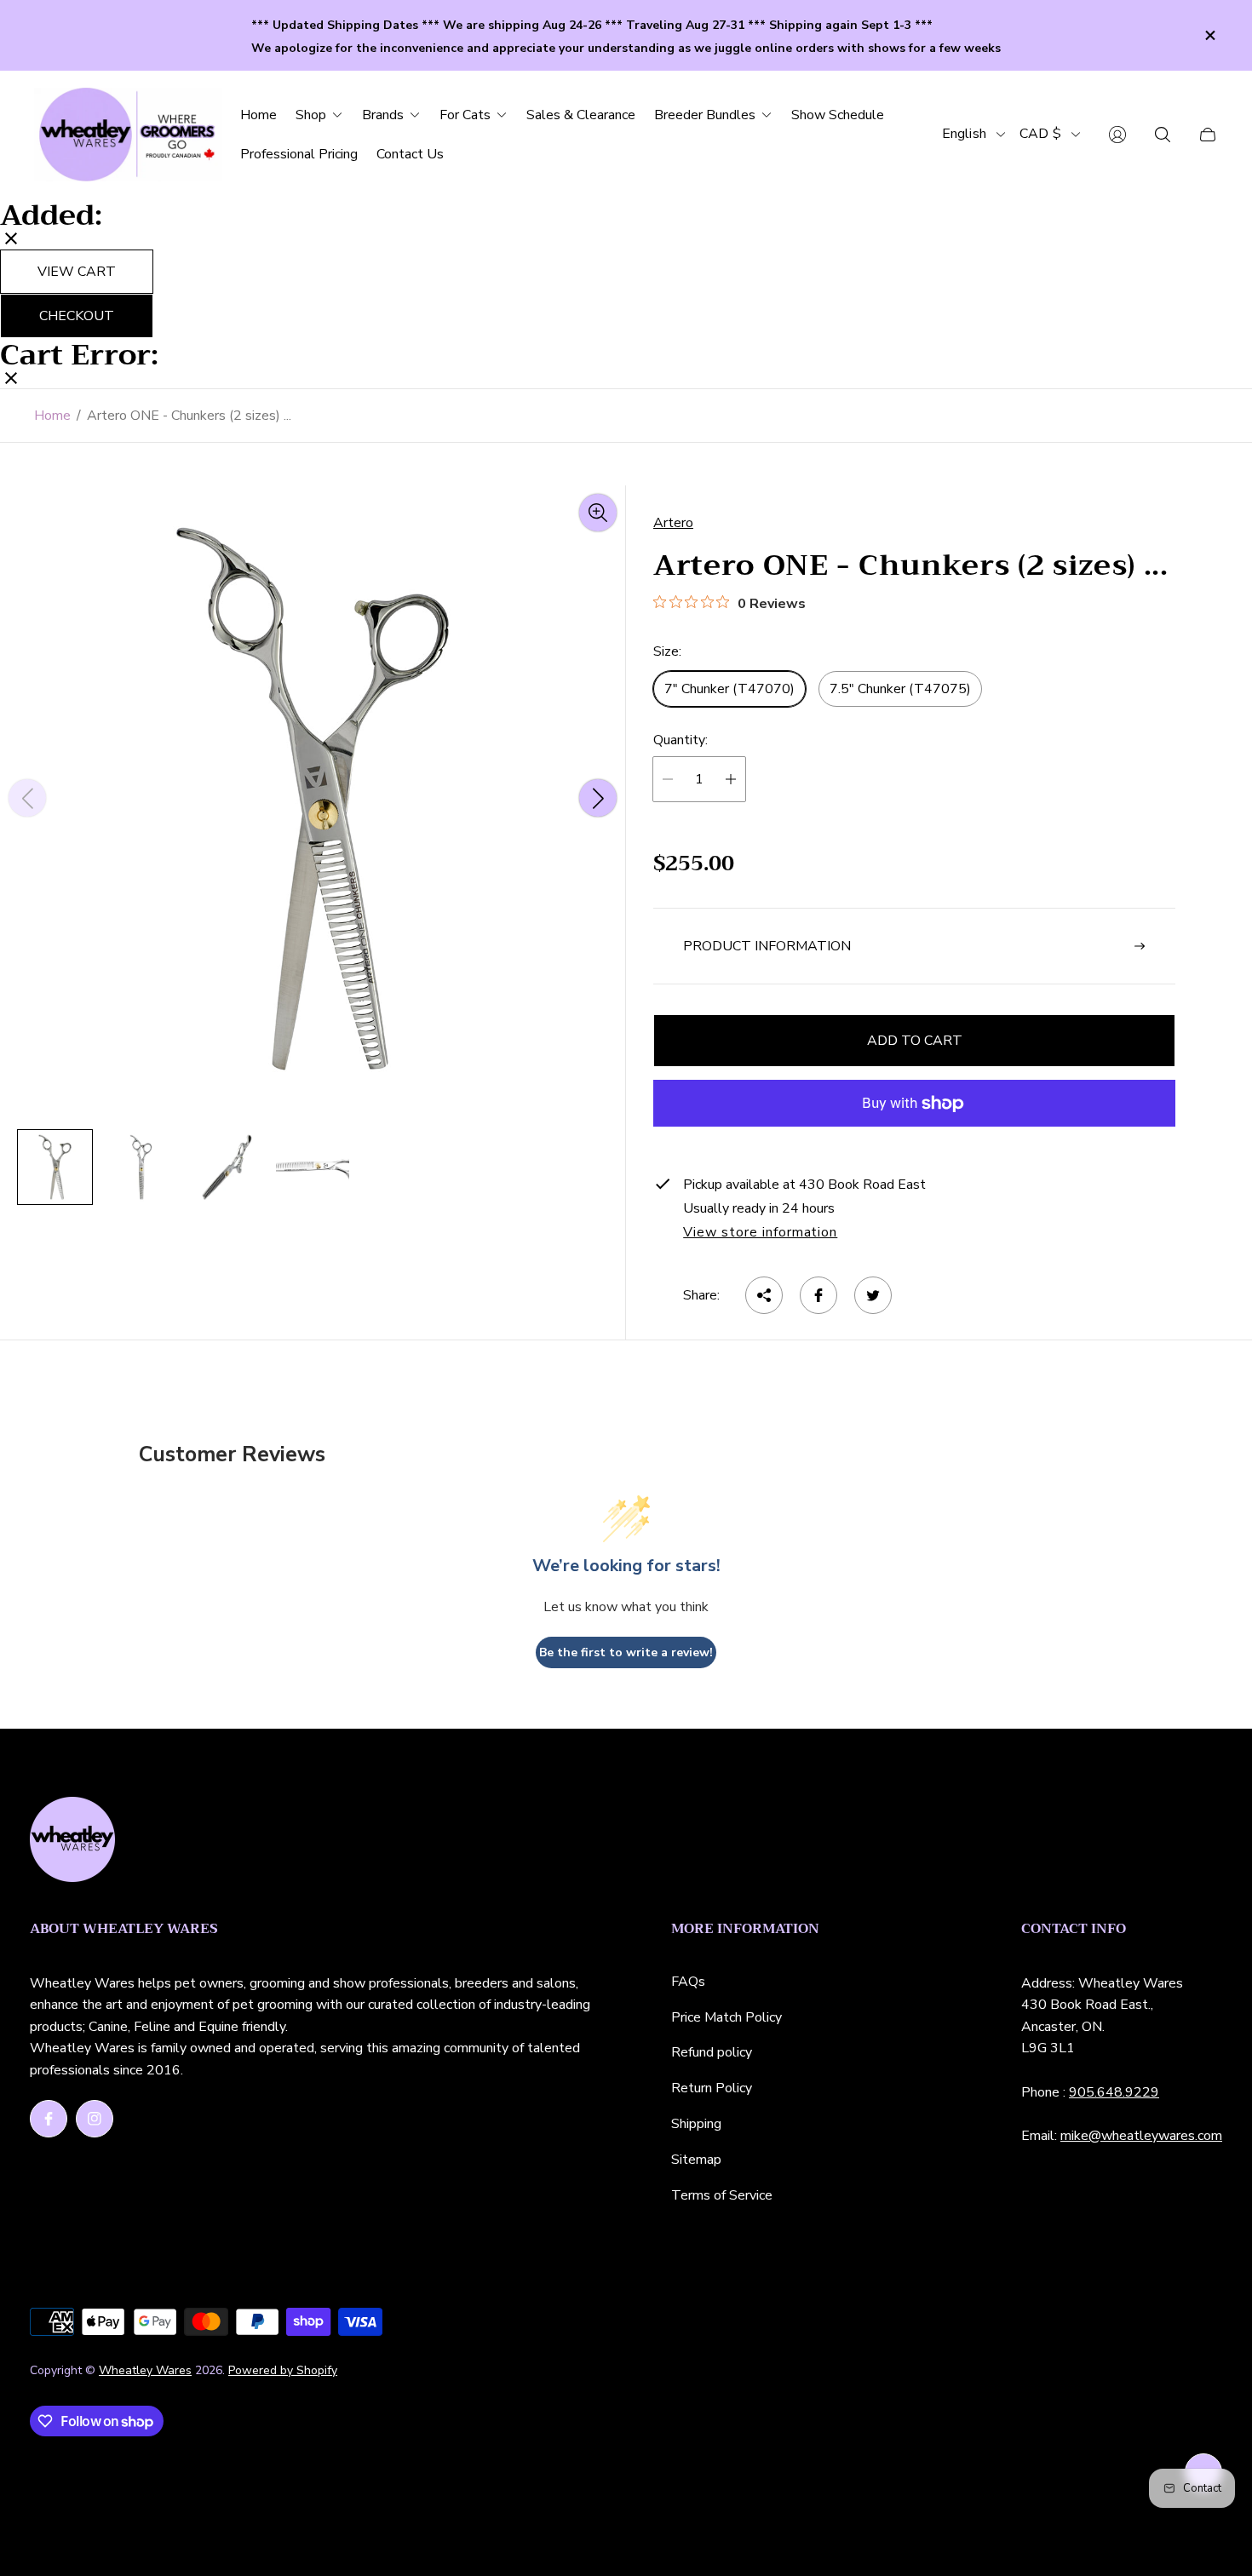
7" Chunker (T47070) (729, 689)
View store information (760, 1233)
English (964, 134)
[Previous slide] (27, 798)
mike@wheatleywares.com (1141, 2136)
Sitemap (696, 2160)
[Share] (764, 1295)
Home (52, 416)
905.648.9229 (1114, 2092)
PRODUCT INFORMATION (767, 946)
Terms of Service (722, 2195)
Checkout (77, 316)
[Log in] (1117, 135)
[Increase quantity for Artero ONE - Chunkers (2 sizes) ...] (731, 779)
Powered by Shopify (283, 2370)
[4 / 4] (313, 1167)
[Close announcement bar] (1209, 35)
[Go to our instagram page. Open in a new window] (95, 2119)
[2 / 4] (141, 1167)
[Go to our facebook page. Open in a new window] (49, 2119)
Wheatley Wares (145, 2370)
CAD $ (1040, 134)
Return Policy (712, 2088)
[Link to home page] (72, 1841)
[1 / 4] (55, 1167)
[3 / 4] (227, 1167)
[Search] (1163, 135)
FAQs (688, 1982)
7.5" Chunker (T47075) (900, 689)
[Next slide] (598, 798)
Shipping (696, 2124)
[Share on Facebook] (818, 1295)
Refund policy (712, 2052)
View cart (77, 272)
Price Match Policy (727, 2017)
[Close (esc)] (11, 240)
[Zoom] (598, 513)
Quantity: (681, 740)
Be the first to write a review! (626, 1652)
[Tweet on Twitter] (873, 1295)
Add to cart (915, 1041)
